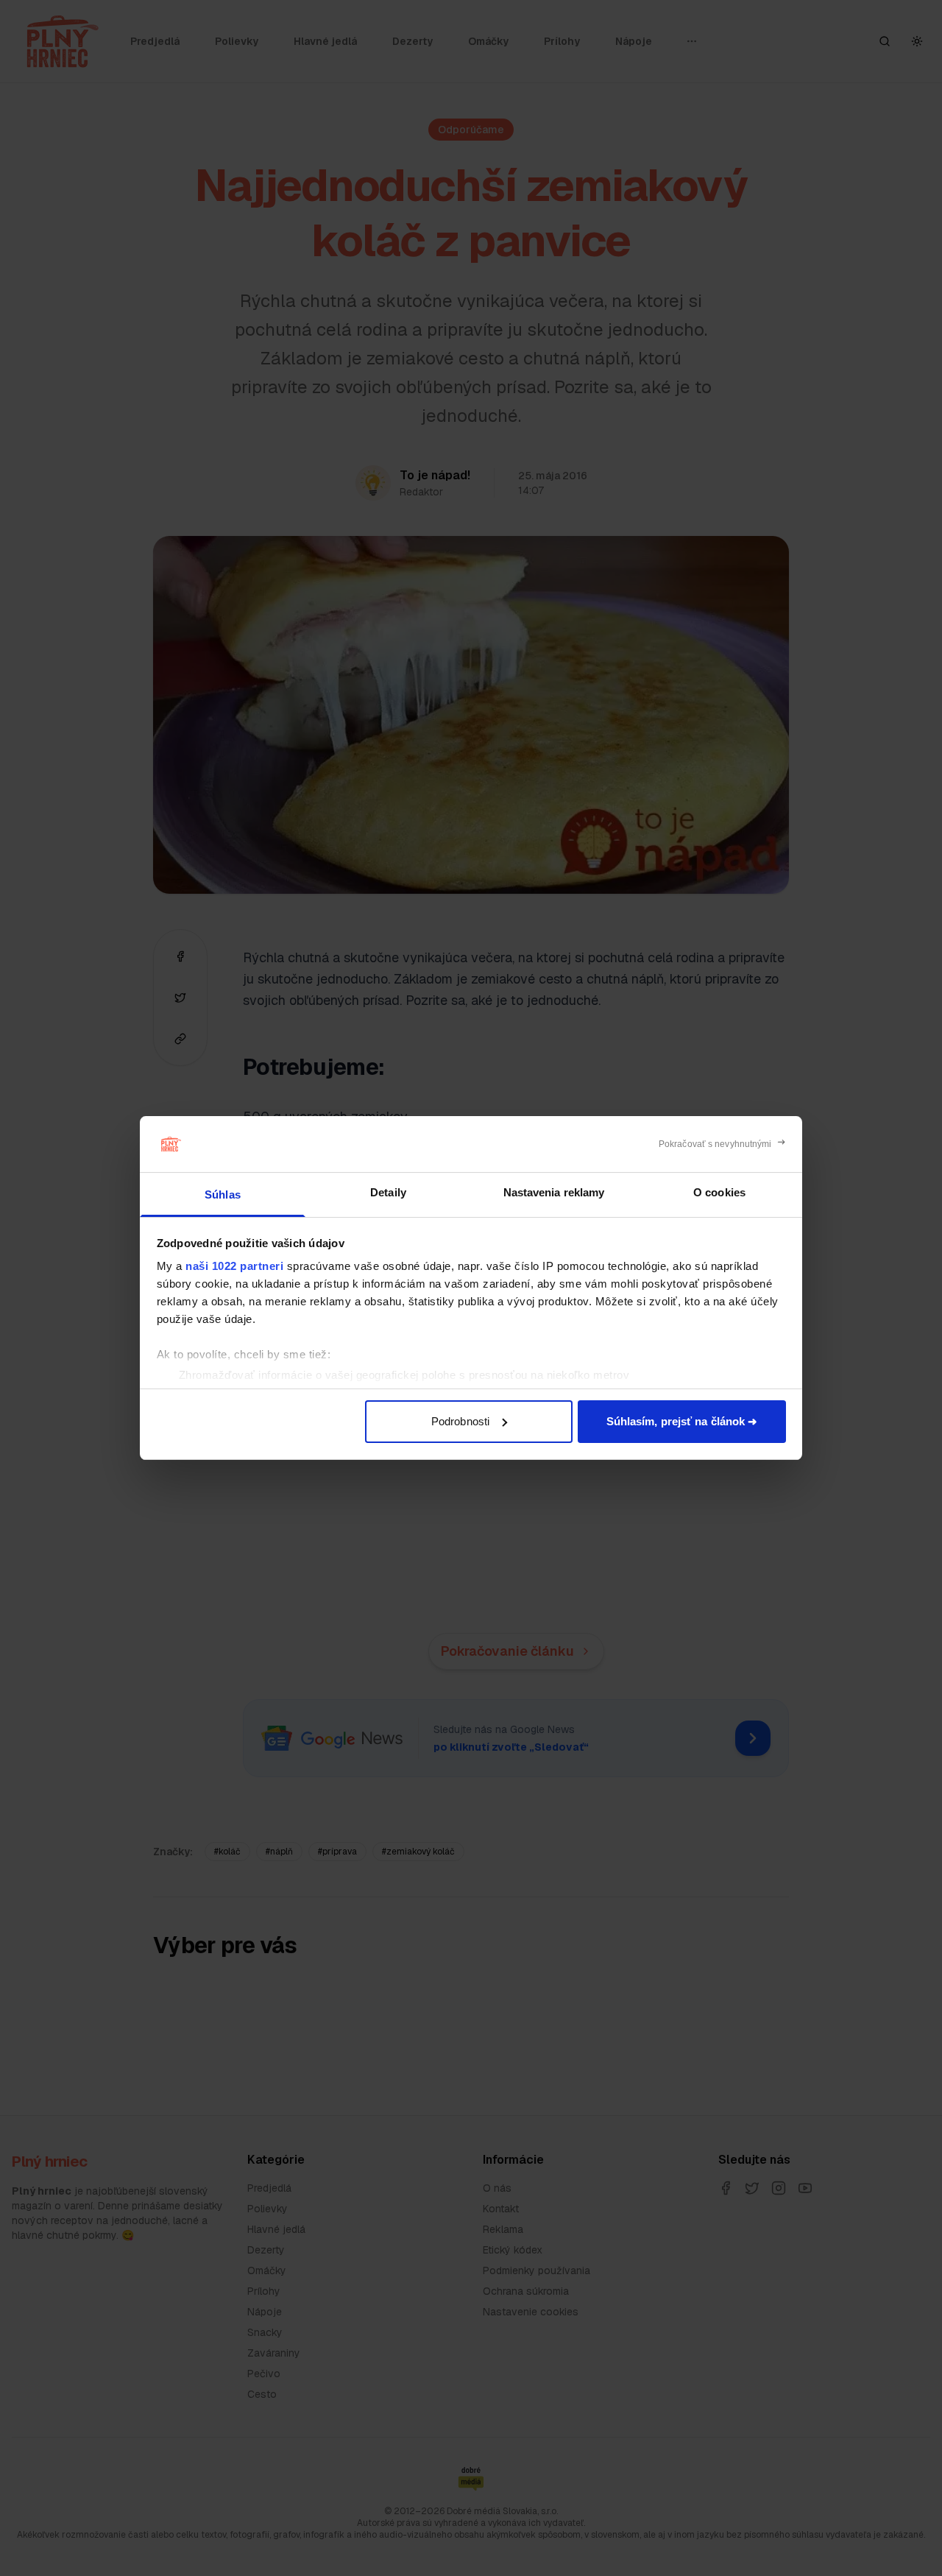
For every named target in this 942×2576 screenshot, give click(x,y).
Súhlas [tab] (223, 1195)
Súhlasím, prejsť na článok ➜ (682, 1421)
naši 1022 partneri (234, 1266)
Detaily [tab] (388, 1192)
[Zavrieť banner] (722, 1144)
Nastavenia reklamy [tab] (554, 1192)
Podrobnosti (460, 1421)
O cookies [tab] (719, 1192)
